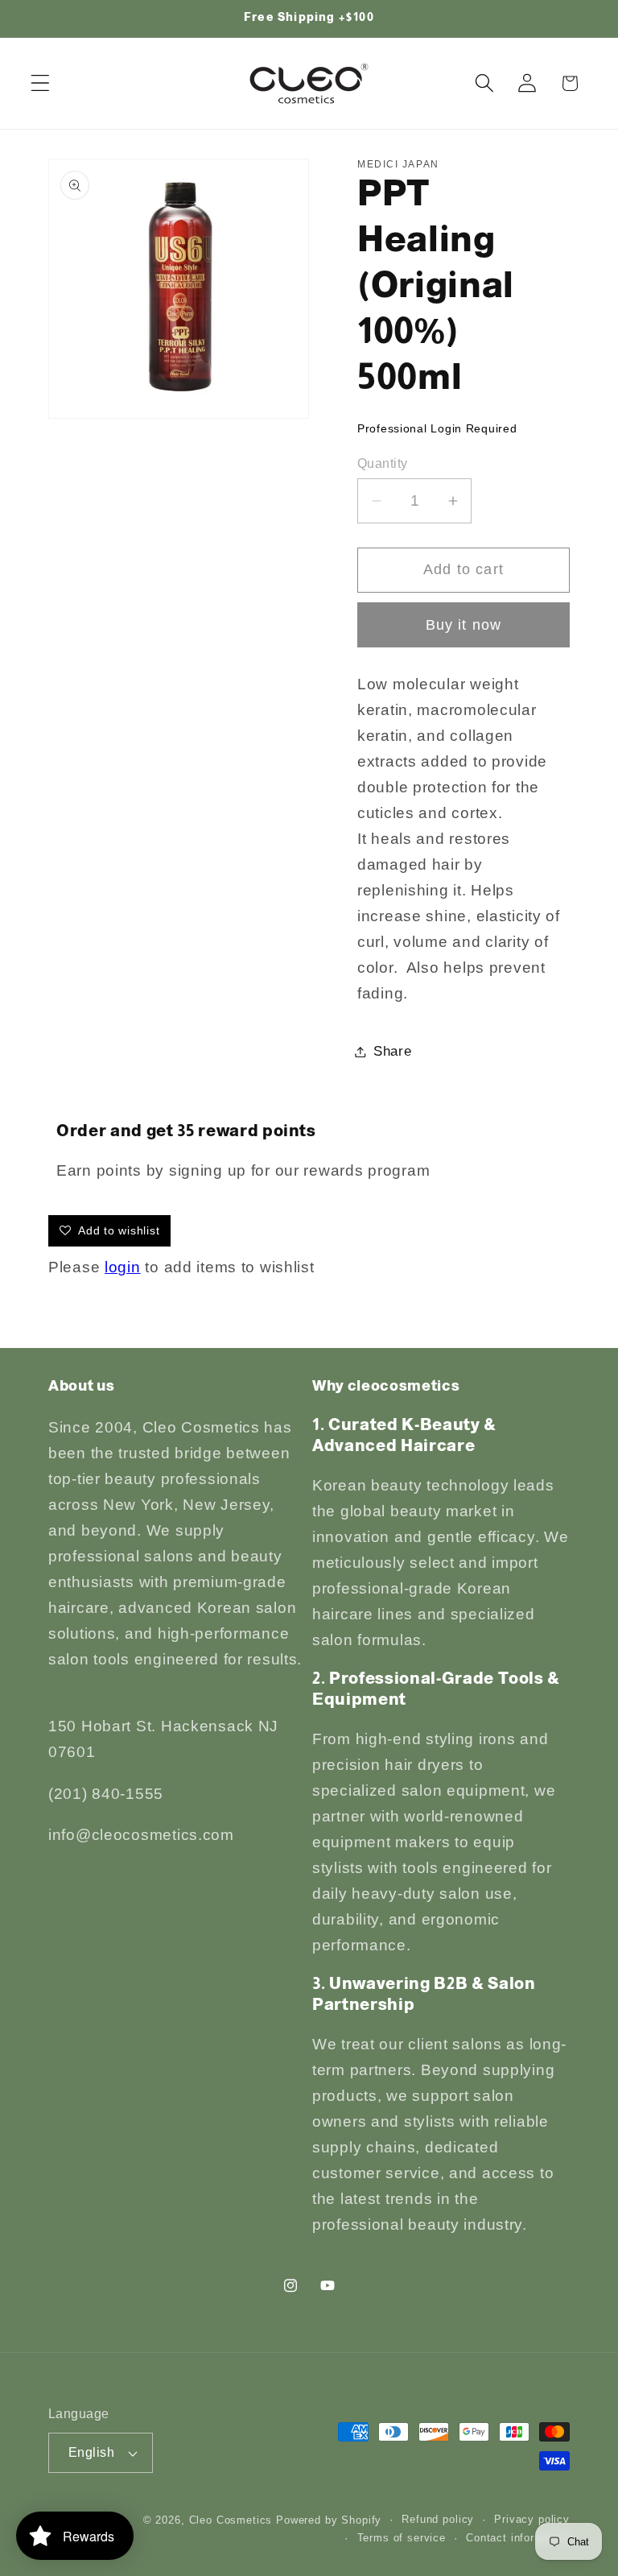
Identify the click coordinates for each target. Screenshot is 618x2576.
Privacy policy (532, 2519)
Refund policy (438, 2519)
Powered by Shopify (329, 2520)
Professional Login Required (437, 428)
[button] (41, 83)
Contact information (518, 2538)
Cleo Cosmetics (231, 2520)
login (123, 1267)
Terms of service (402, 2538)
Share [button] (393, 1051)
